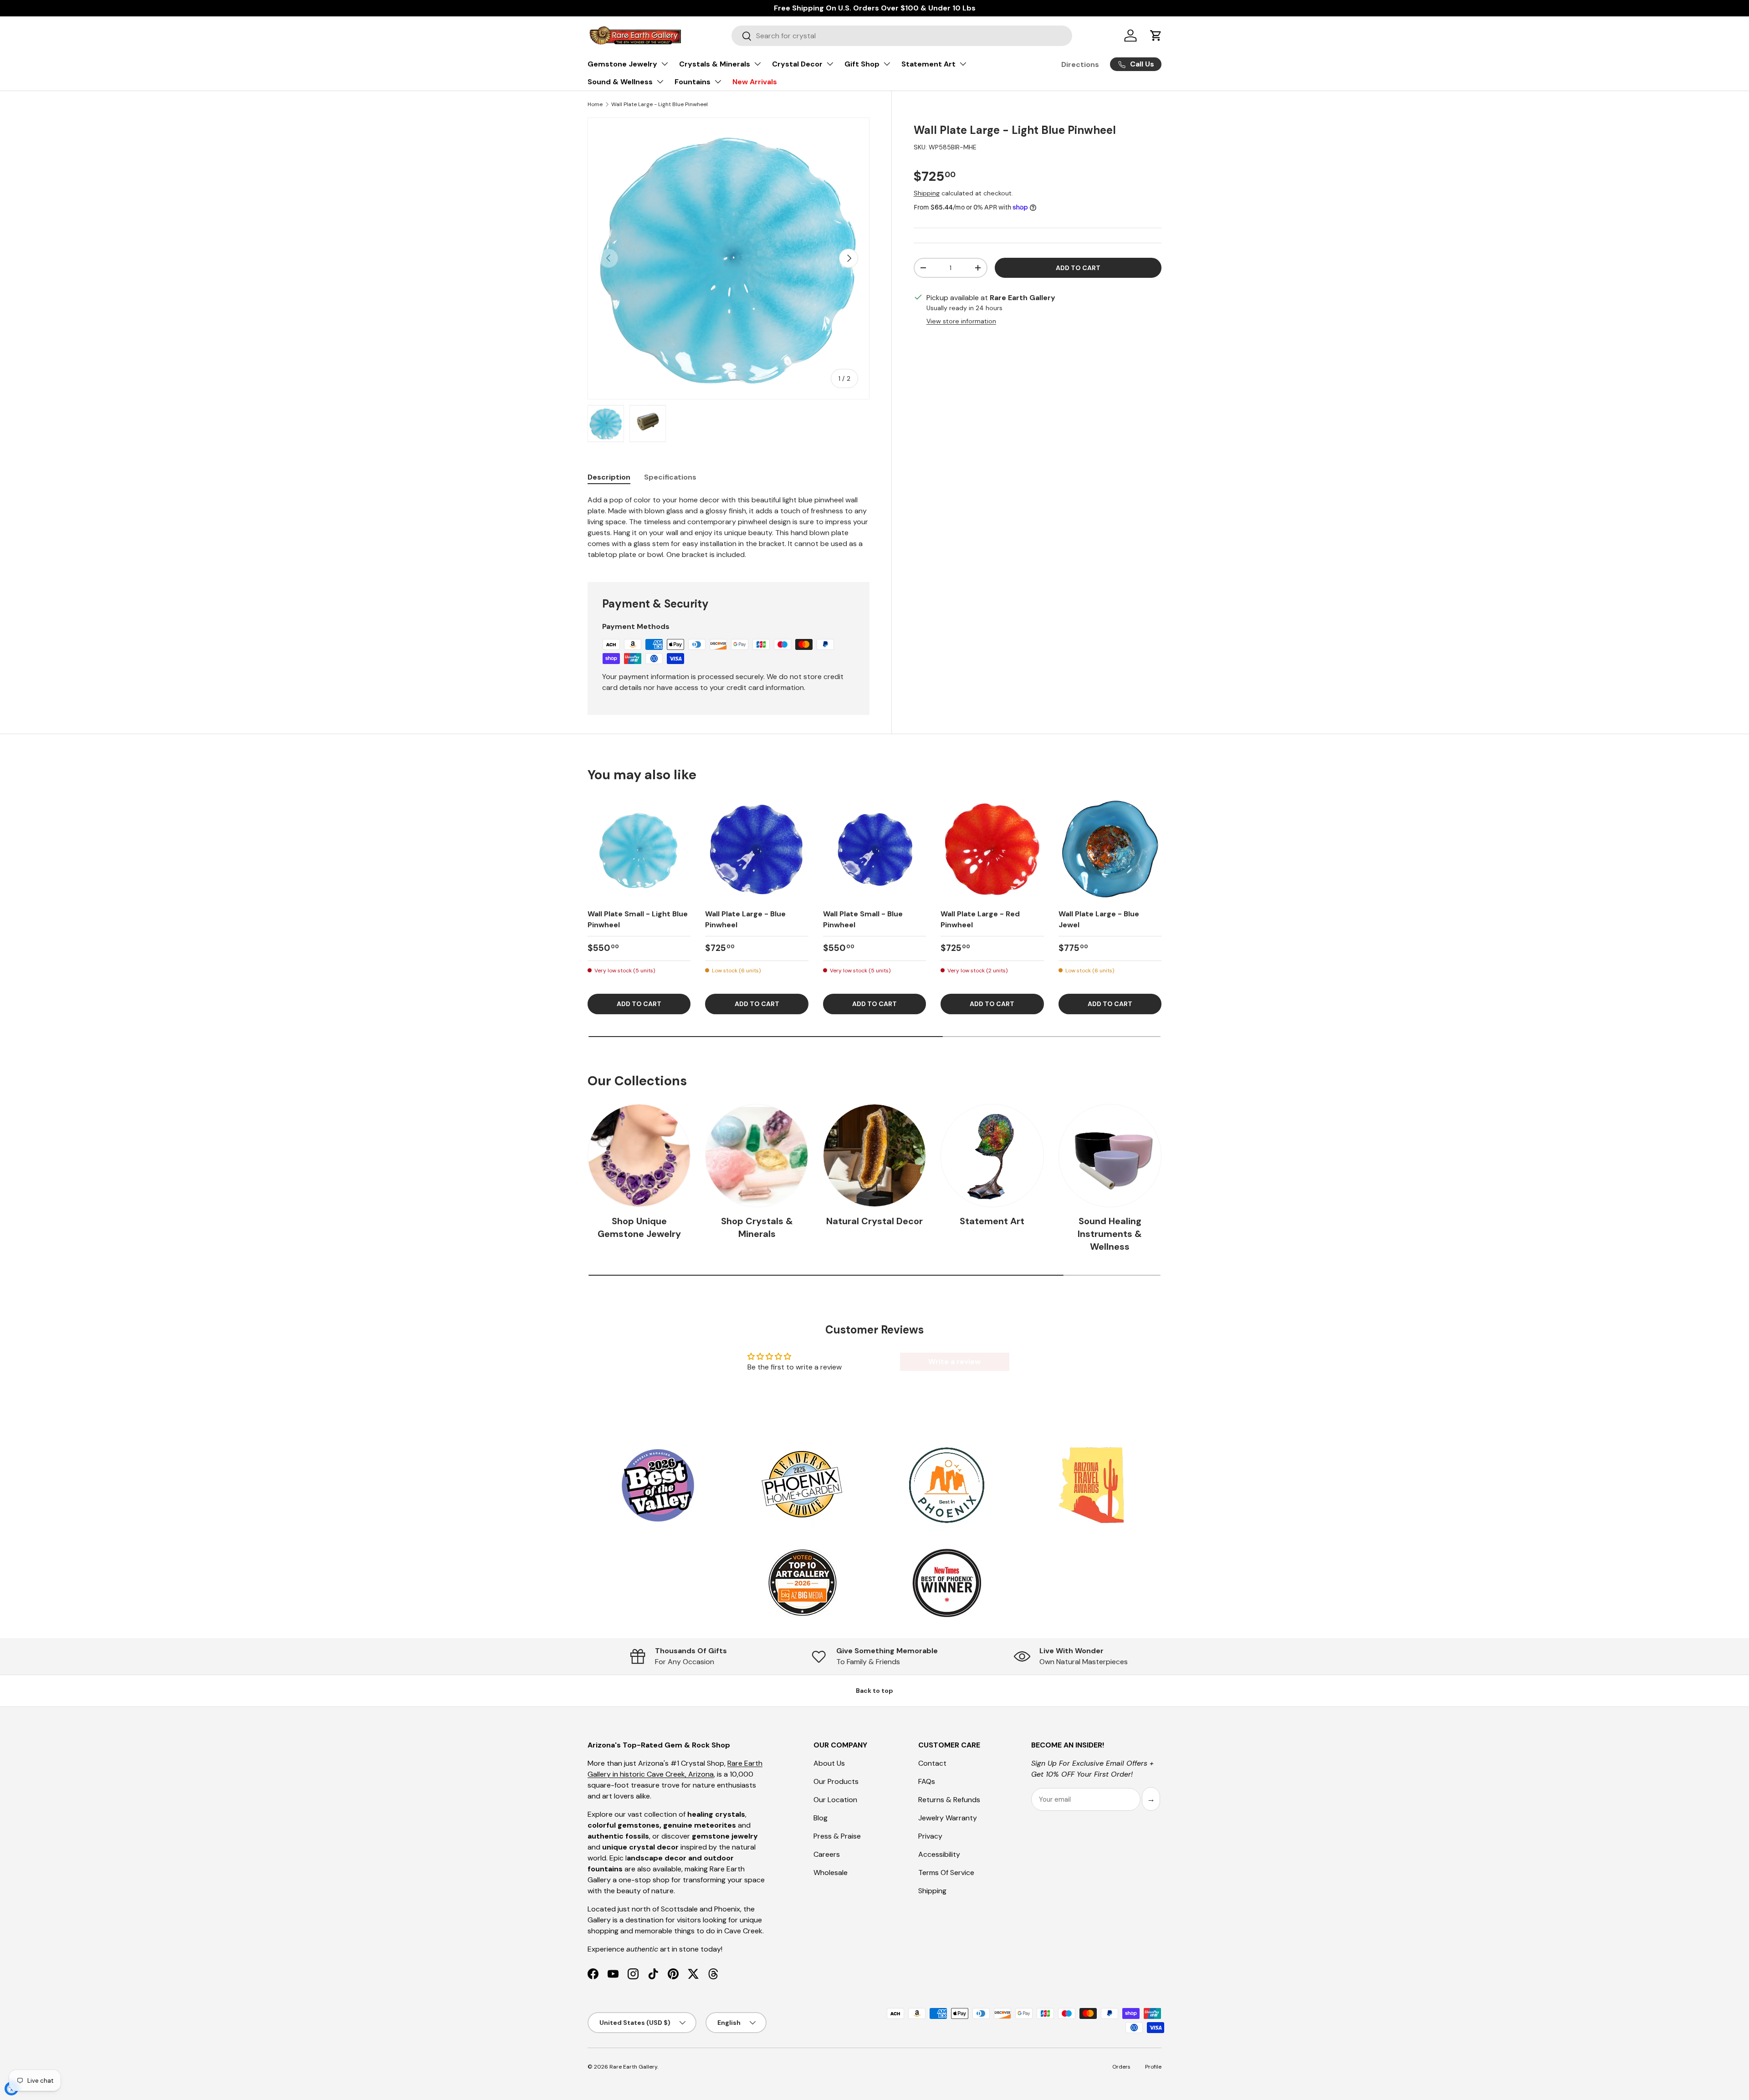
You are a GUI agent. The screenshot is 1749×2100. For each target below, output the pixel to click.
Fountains (693, 82)
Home (595, 104)
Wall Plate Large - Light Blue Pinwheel (660, 104)
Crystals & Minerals (715, 64)
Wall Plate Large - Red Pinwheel (980, 919)
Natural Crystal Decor (874, 1221)
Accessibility (939, 1854)
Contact (932, 1763)
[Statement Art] (992, 1155)
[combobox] (902, 36)
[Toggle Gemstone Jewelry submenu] (665, 64)
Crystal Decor (797, 64)
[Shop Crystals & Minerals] (757, 1155)
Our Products (836, 1781)
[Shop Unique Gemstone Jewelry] (639, 1155)
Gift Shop (862, 64)
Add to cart (1078, 267)
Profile (1153, 2067)
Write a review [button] (954, 1362)
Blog (821, 1818)
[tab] (609, 477)
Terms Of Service (946, 1873)
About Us (829, 1763)
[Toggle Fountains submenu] (718, 82)
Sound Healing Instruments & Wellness (1110, 1234)
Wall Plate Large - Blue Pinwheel (745, 919)
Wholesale (831, 1873)
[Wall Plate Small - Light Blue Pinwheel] (639, 850)
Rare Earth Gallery (633, 2067)
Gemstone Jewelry (622, 64)
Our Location (835, 1800)
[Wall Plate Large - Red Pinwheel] (992, 850)
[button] (1156, 36)
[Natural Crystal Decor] (874, 1155)
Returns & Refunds (949, 1800)
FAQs (927, 1781)
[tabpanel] (729, 527)
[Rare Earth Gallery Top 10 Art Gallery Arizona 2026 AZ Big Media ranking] (802, 1584)
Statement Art (928, 64)
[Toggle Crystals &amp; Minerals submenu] (757, 64)
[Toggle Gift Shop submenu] (887, 64)
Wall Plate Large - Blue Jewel (1099, 919)
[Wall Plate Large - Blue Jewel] (1110, 850)
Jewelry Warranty (948, 1818)
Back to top (874, 1691)
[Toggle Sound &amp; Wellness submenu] (660, 82)
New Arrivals (755, 82)
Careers (827, 1854)
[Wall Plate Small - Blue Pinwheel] (874, 850)
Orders (1121, 2067)
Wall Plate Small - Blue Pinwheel (863, 919)
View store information (961, 321)
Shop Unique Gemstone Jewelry (639, 1227)
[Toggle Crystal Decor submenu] (830, 64)
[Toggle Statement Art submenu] (963, 64)
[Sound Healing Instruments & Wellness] (1110, 1155)
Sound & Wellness (620, 82)
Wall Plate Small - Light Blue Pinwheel (638, 919)
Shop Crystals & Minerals (757, 1227)
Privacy (930, 1836)
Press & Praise (837, 1836)
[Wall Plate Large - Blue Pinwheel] (757, 850)
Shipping (927, 193)
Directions (1080, 64)
